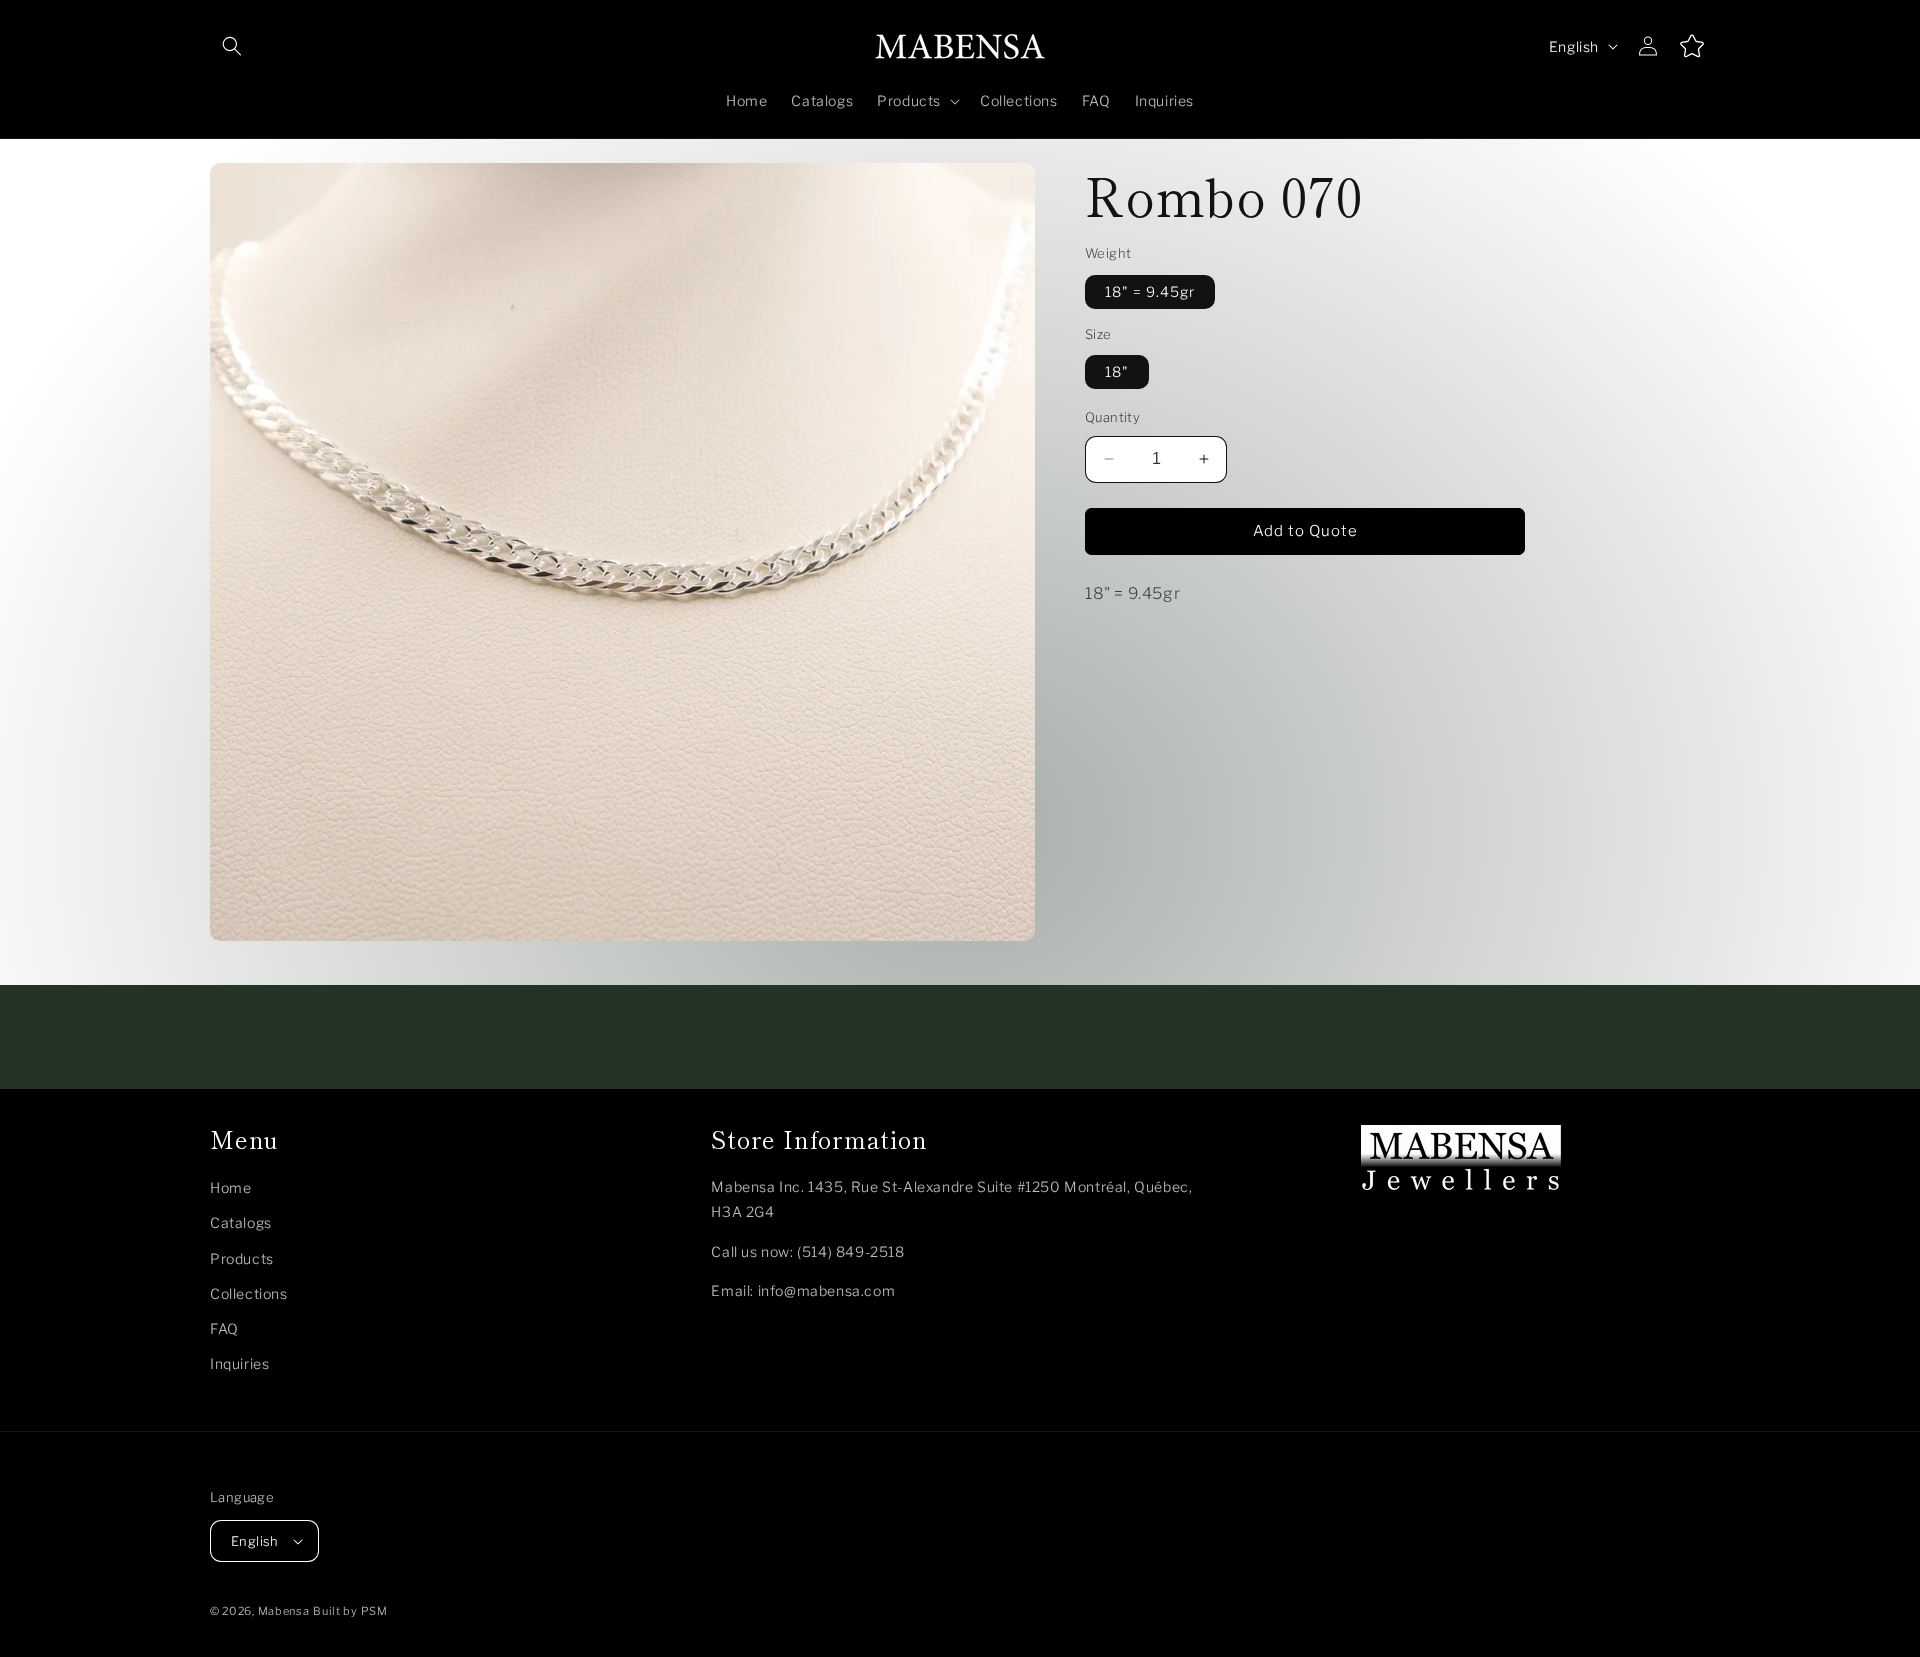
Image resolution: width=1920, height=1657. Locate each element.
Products (242, 1258)
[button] (232, 46)
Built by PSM (350, 1611)
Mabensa (284, 1611)
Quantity (1112, 417)
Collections (249, 1293)
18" (1117, 371)
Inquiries (239, 1363)
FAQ (224, 1328)
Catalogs (241, 1222)
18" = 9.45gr (1150, 291)
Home (230, 1187)
